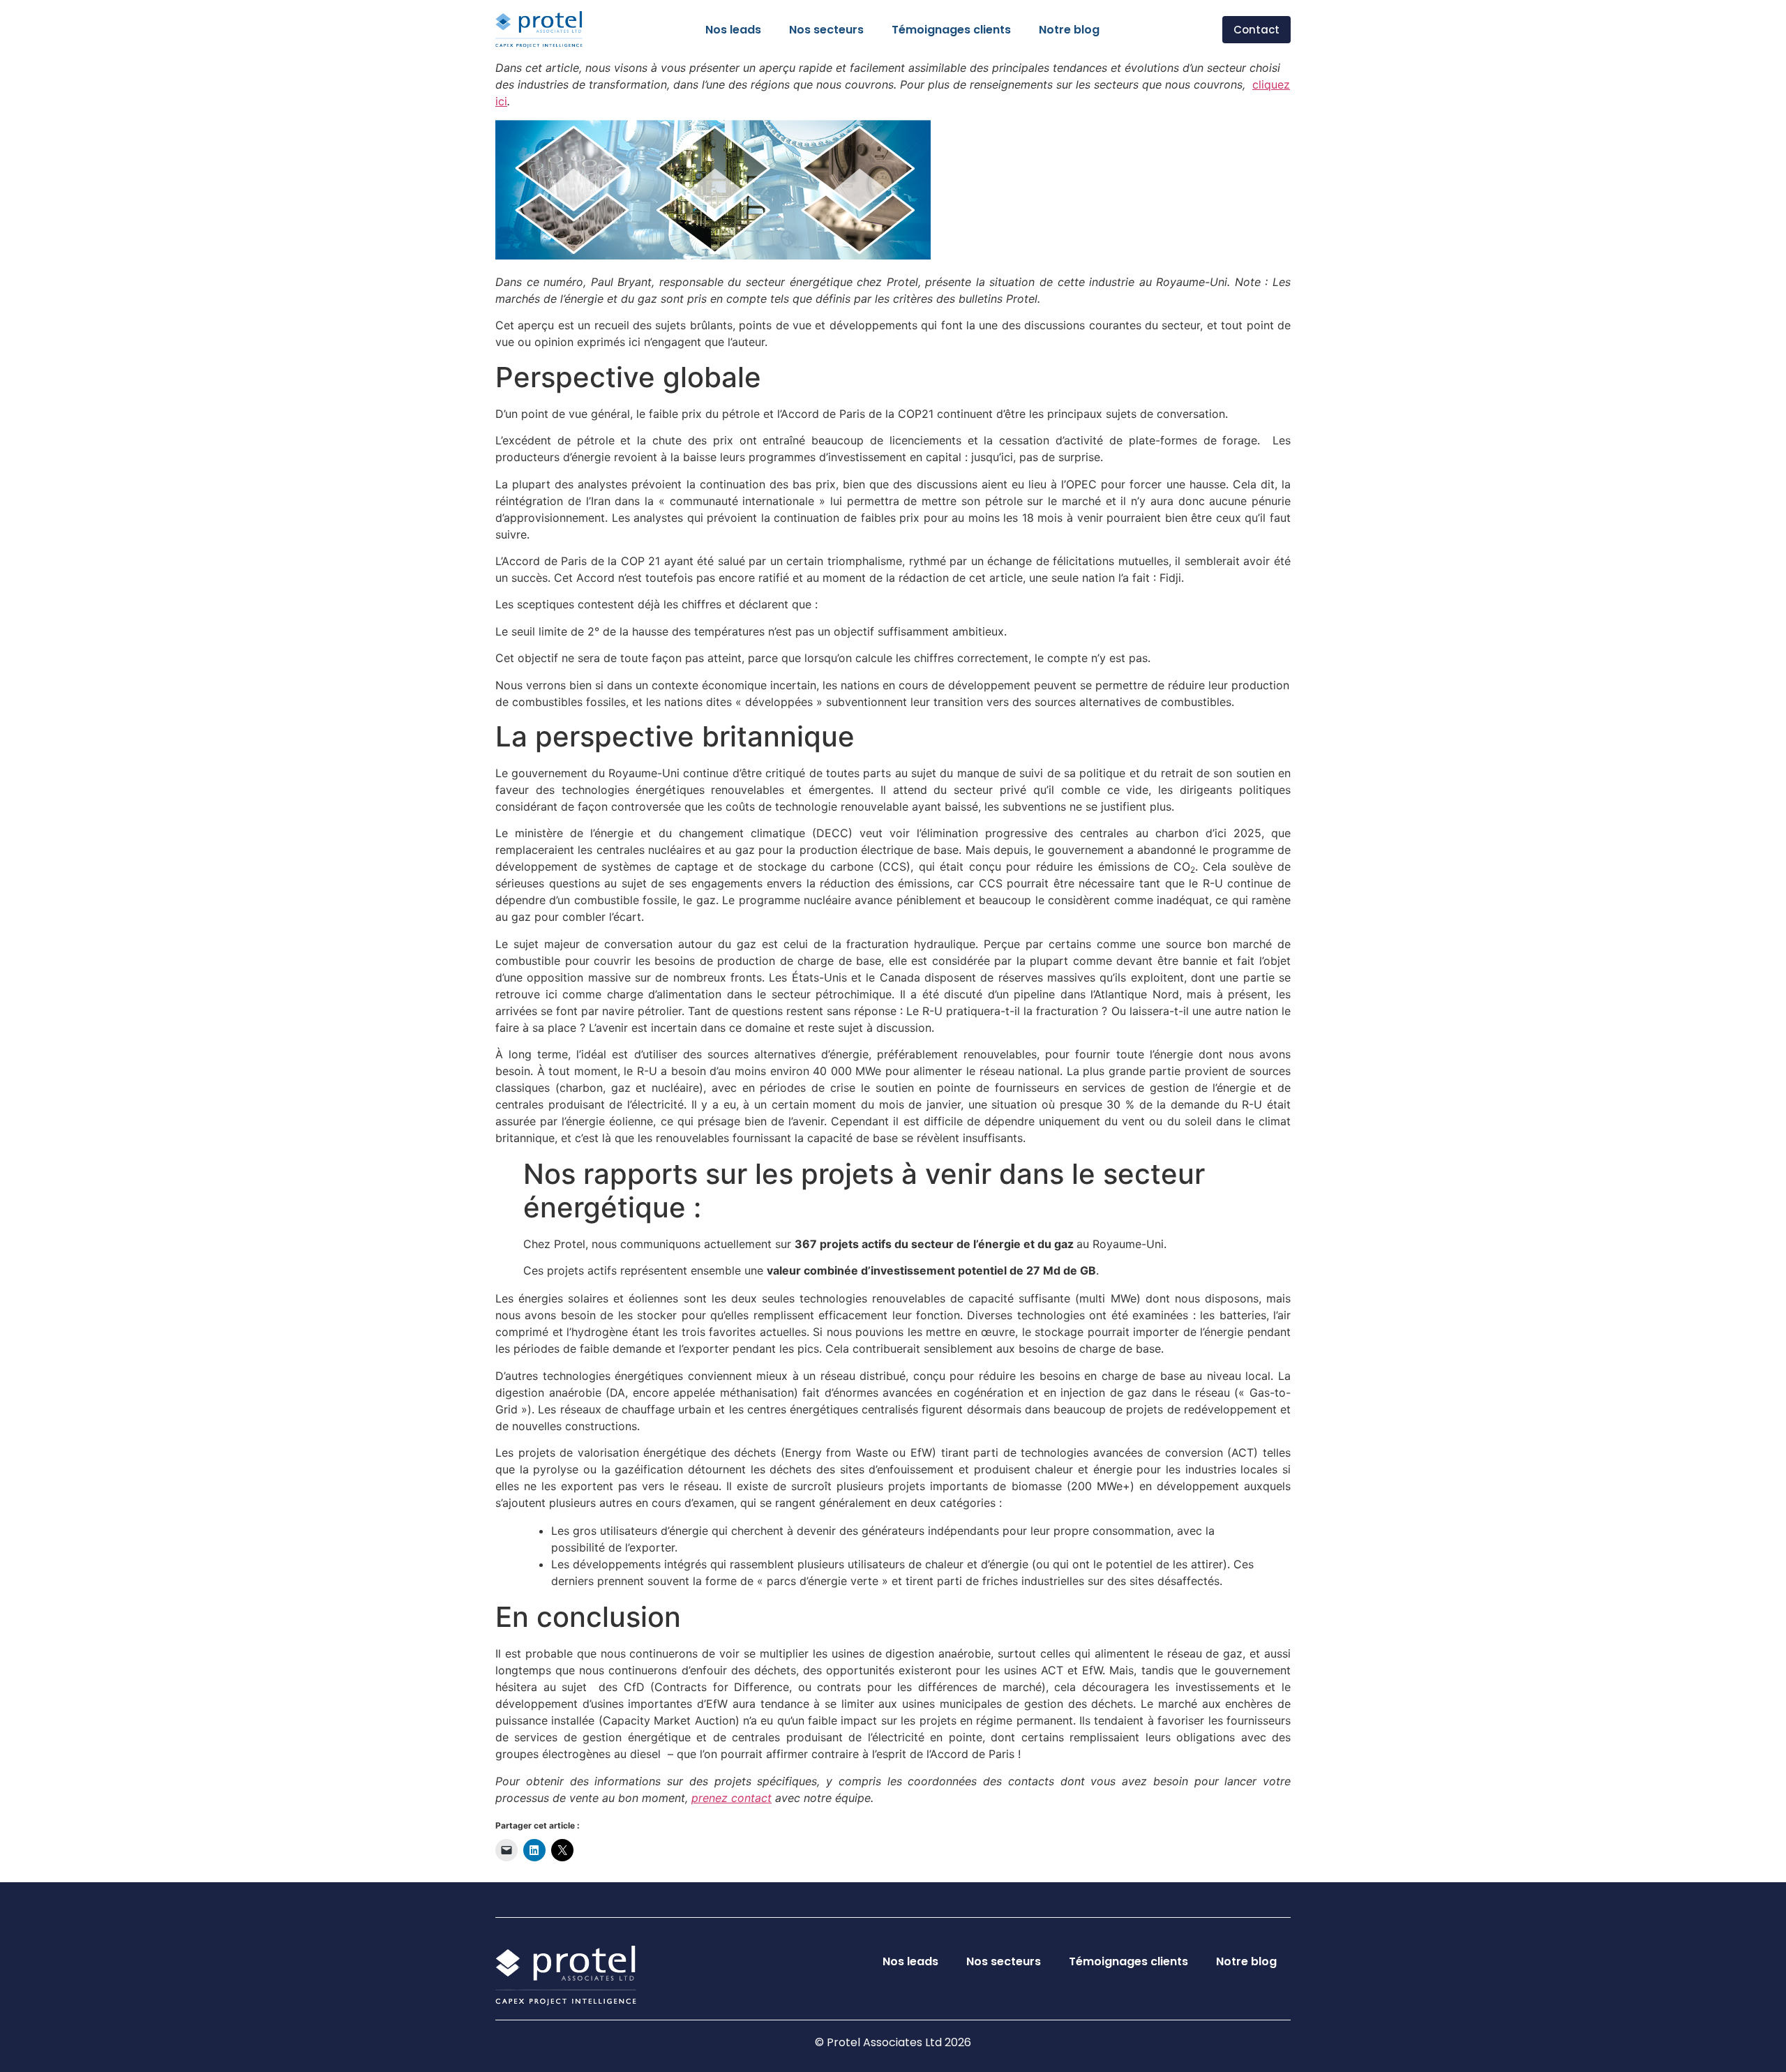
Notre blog (1069, 30)
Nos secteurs (826, 30)
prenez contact (731, 1798)
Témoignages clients (951, 30)
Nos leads (733, 30)
